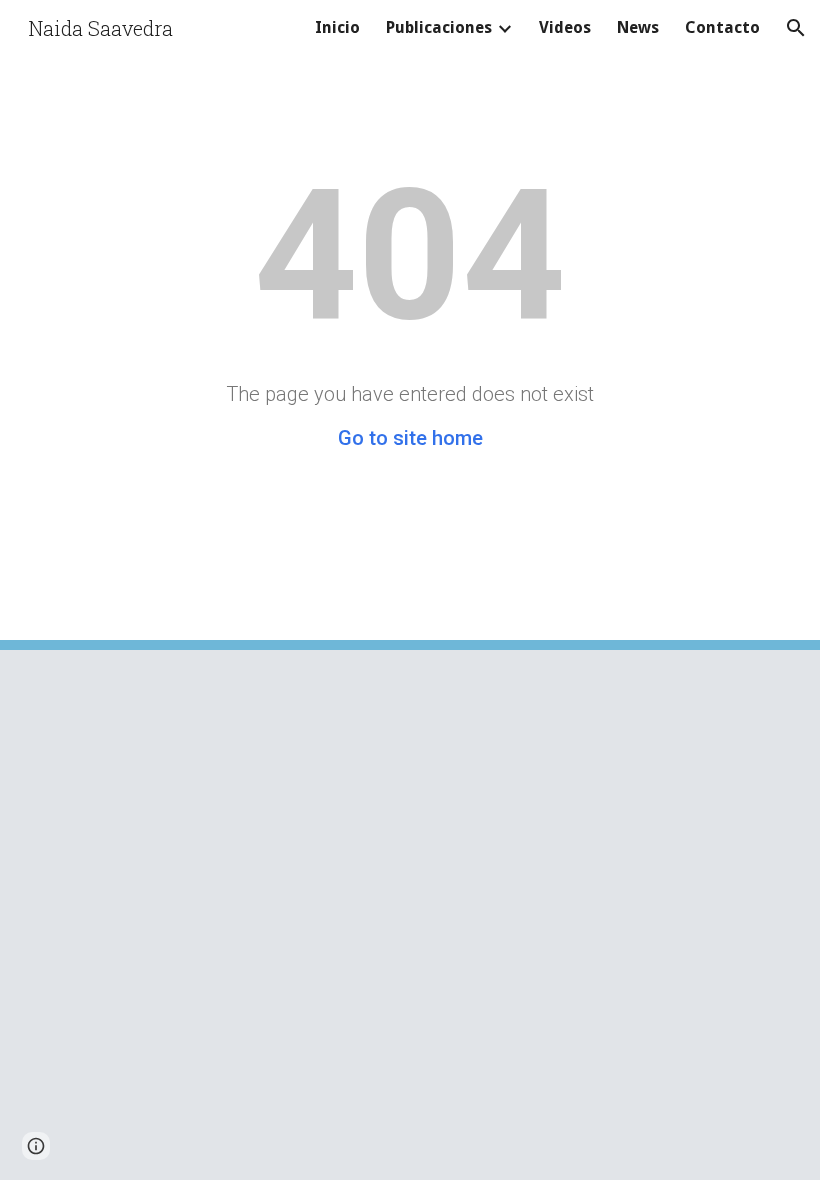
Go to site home (410, 438)
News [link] (638, 27)
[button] (796, 28)
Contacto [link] (722, 27)
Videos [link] (565, 27)
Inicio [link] (337, 27)
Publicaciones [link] (439, 27)
